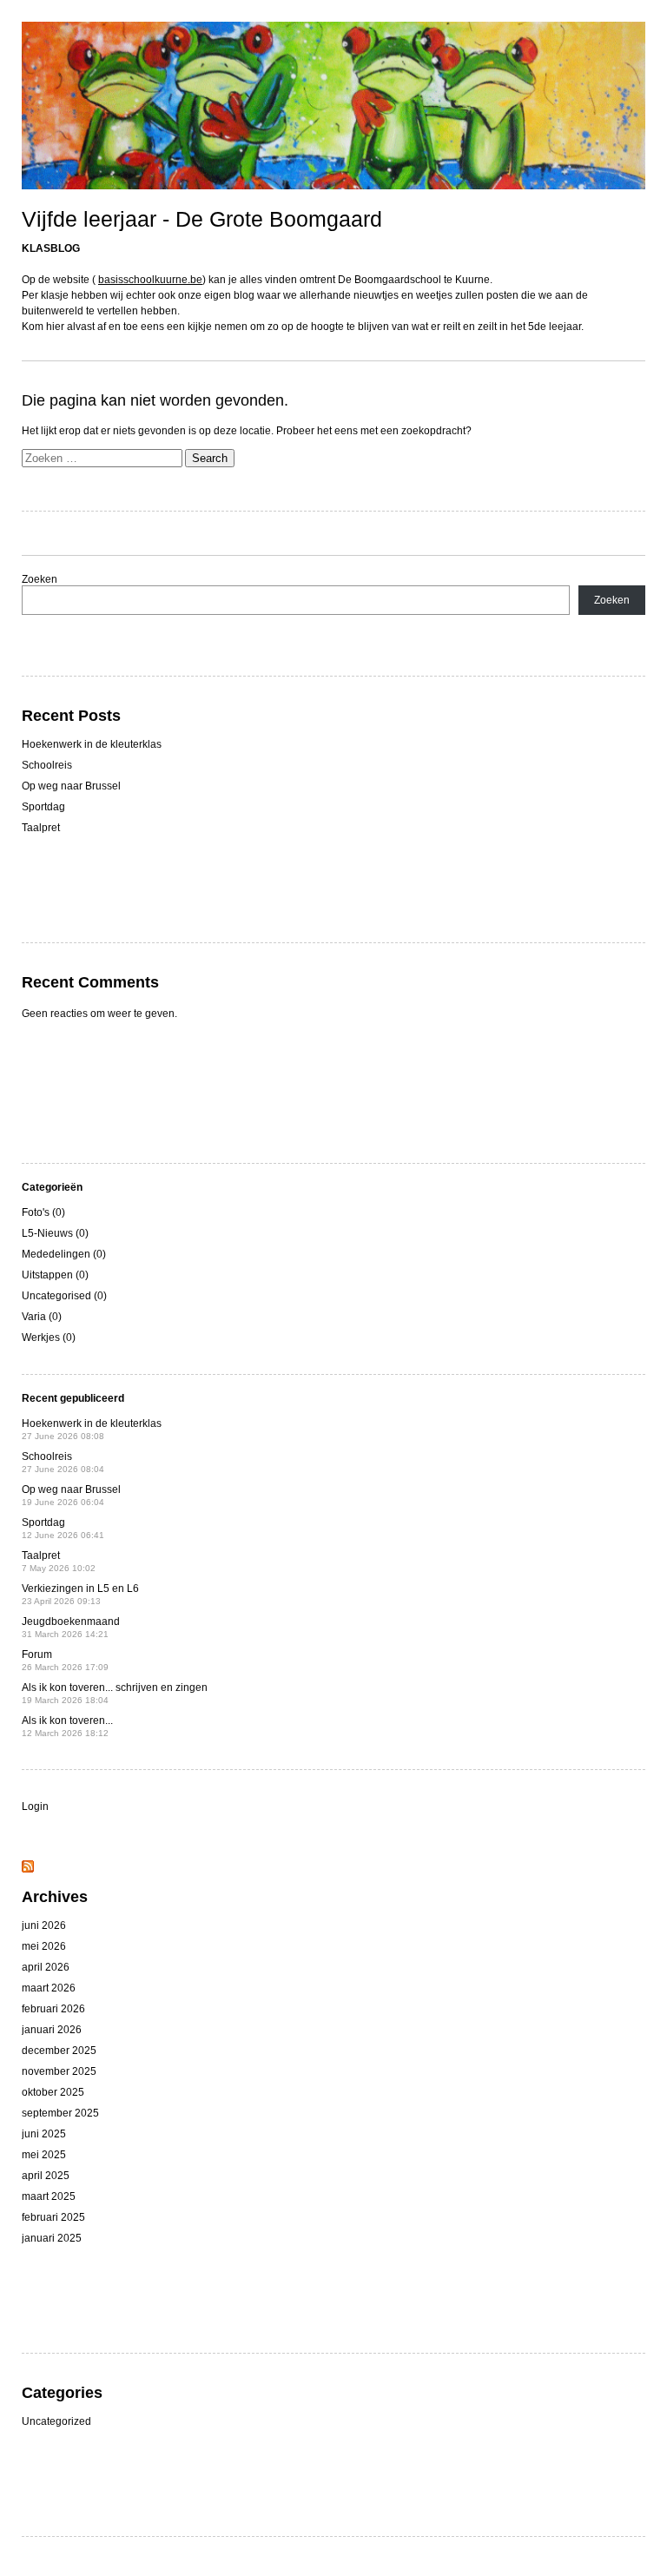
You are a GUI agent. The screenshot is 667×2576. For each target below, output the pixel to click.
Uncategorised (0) (64, 1296)
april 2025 (46, 2176)
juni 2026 (44, 1925)
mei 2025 (44, 2155)
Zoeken (40, 579)
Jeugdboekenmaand (71, 1627)
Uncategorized (56, 2421)
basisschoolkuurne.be (150, 280)
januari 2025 (52, 2238)
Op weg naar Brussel (71, 786)
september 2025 (60, 2113)
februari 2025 (53, 2217)
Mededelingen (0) (64, 1254)
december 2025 (59, 2051)
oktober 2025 (53, 2092)
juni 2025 (44, 2134)
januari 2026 (52, 2030)
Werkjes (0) (49, 1338)
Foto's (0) (43, 1212)
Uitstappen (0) (55, 1275)
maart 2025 (49, 2196)
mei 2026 (44, 1946)
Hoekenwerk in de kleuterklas (92, 744)
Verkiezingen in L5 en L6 (80, 1594)
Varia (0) (42, 1317)
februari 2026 (53, 2009)
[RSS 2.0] (28, 1869)
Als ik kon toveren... (67, 1726)
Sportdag (43, 807)
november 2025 (59, 2071)
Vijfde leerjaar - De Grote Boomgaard (202, 219)
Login (35, 1807)
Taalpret (41, 828)
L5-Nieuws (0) (55, 1233)
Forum (65, 1660)
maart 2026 (49, 1988)
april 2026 (46, 1967)
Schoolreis (47, 765)
